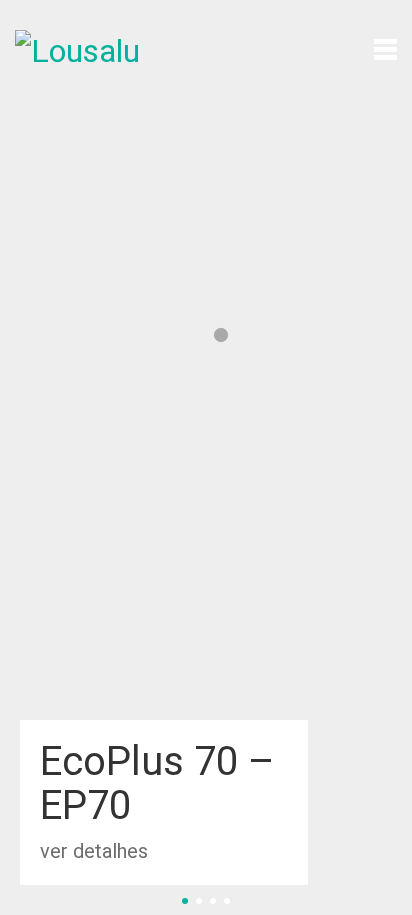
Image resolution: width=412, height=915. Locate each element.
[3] (213, 901)
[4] (227, 901)
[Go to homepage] (90, 48)
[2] (199, 901)
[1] (185, 901)
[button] (385, 48)
